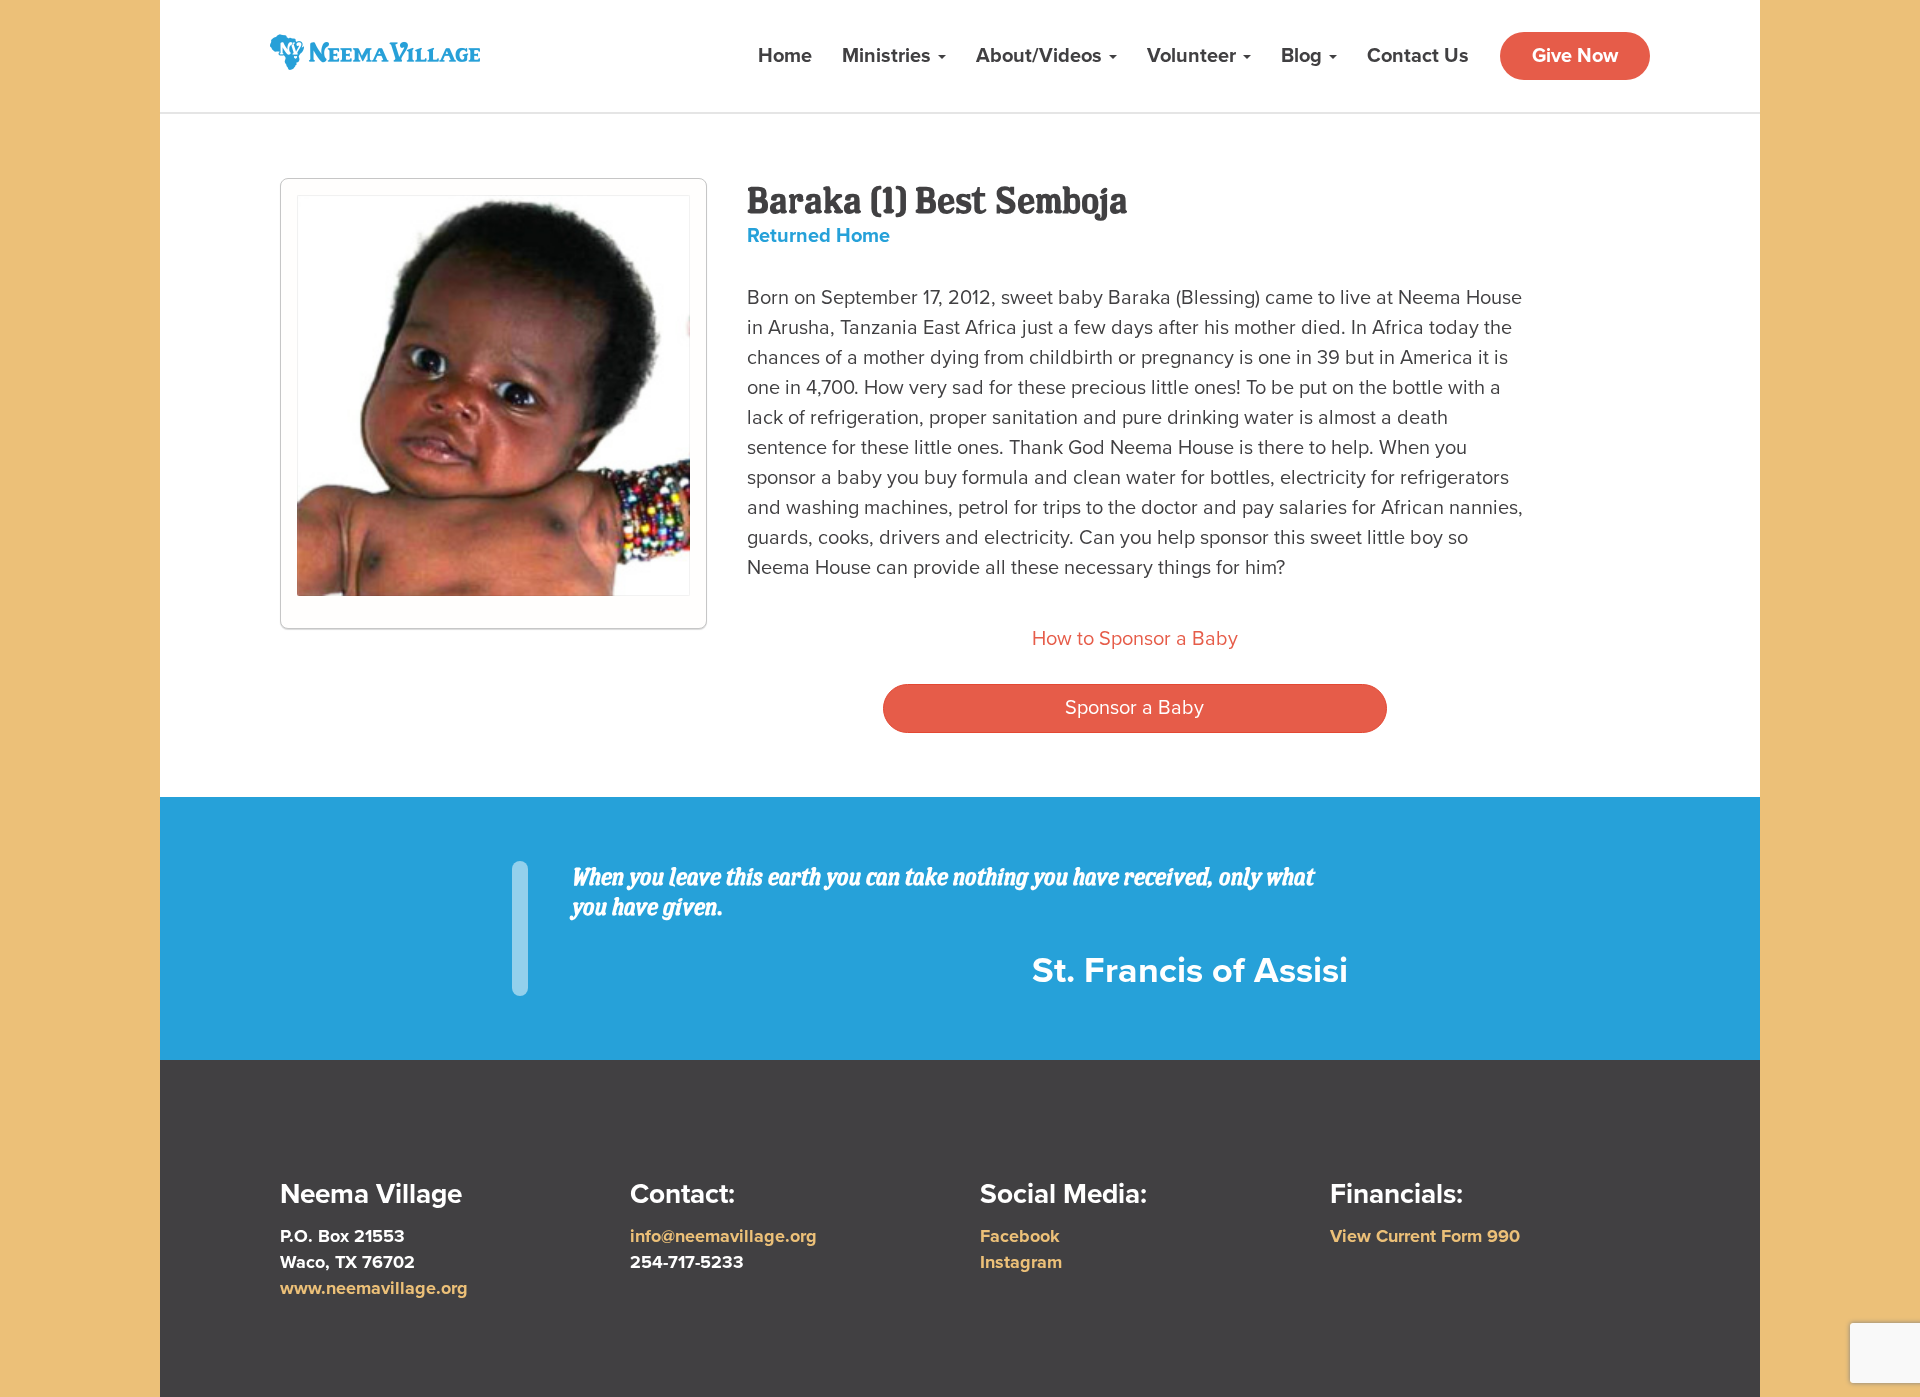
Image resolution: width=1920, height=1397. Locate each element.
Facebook (1020, 1236)
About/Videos (1041, 56)
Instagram (1021, 1262)
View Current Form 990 (1425, 1236)
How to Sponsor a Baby (1135, 639)
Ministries (889, 56)
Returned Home (818, 236)
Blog (1304, 56)
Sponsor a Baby (1134, 708)
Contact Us (1418, 56)
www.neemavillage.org (374, 1288)
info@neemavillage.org (723, 1236)
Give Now (1575, 56)
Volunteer (1194, 56)
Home (785, 56)
